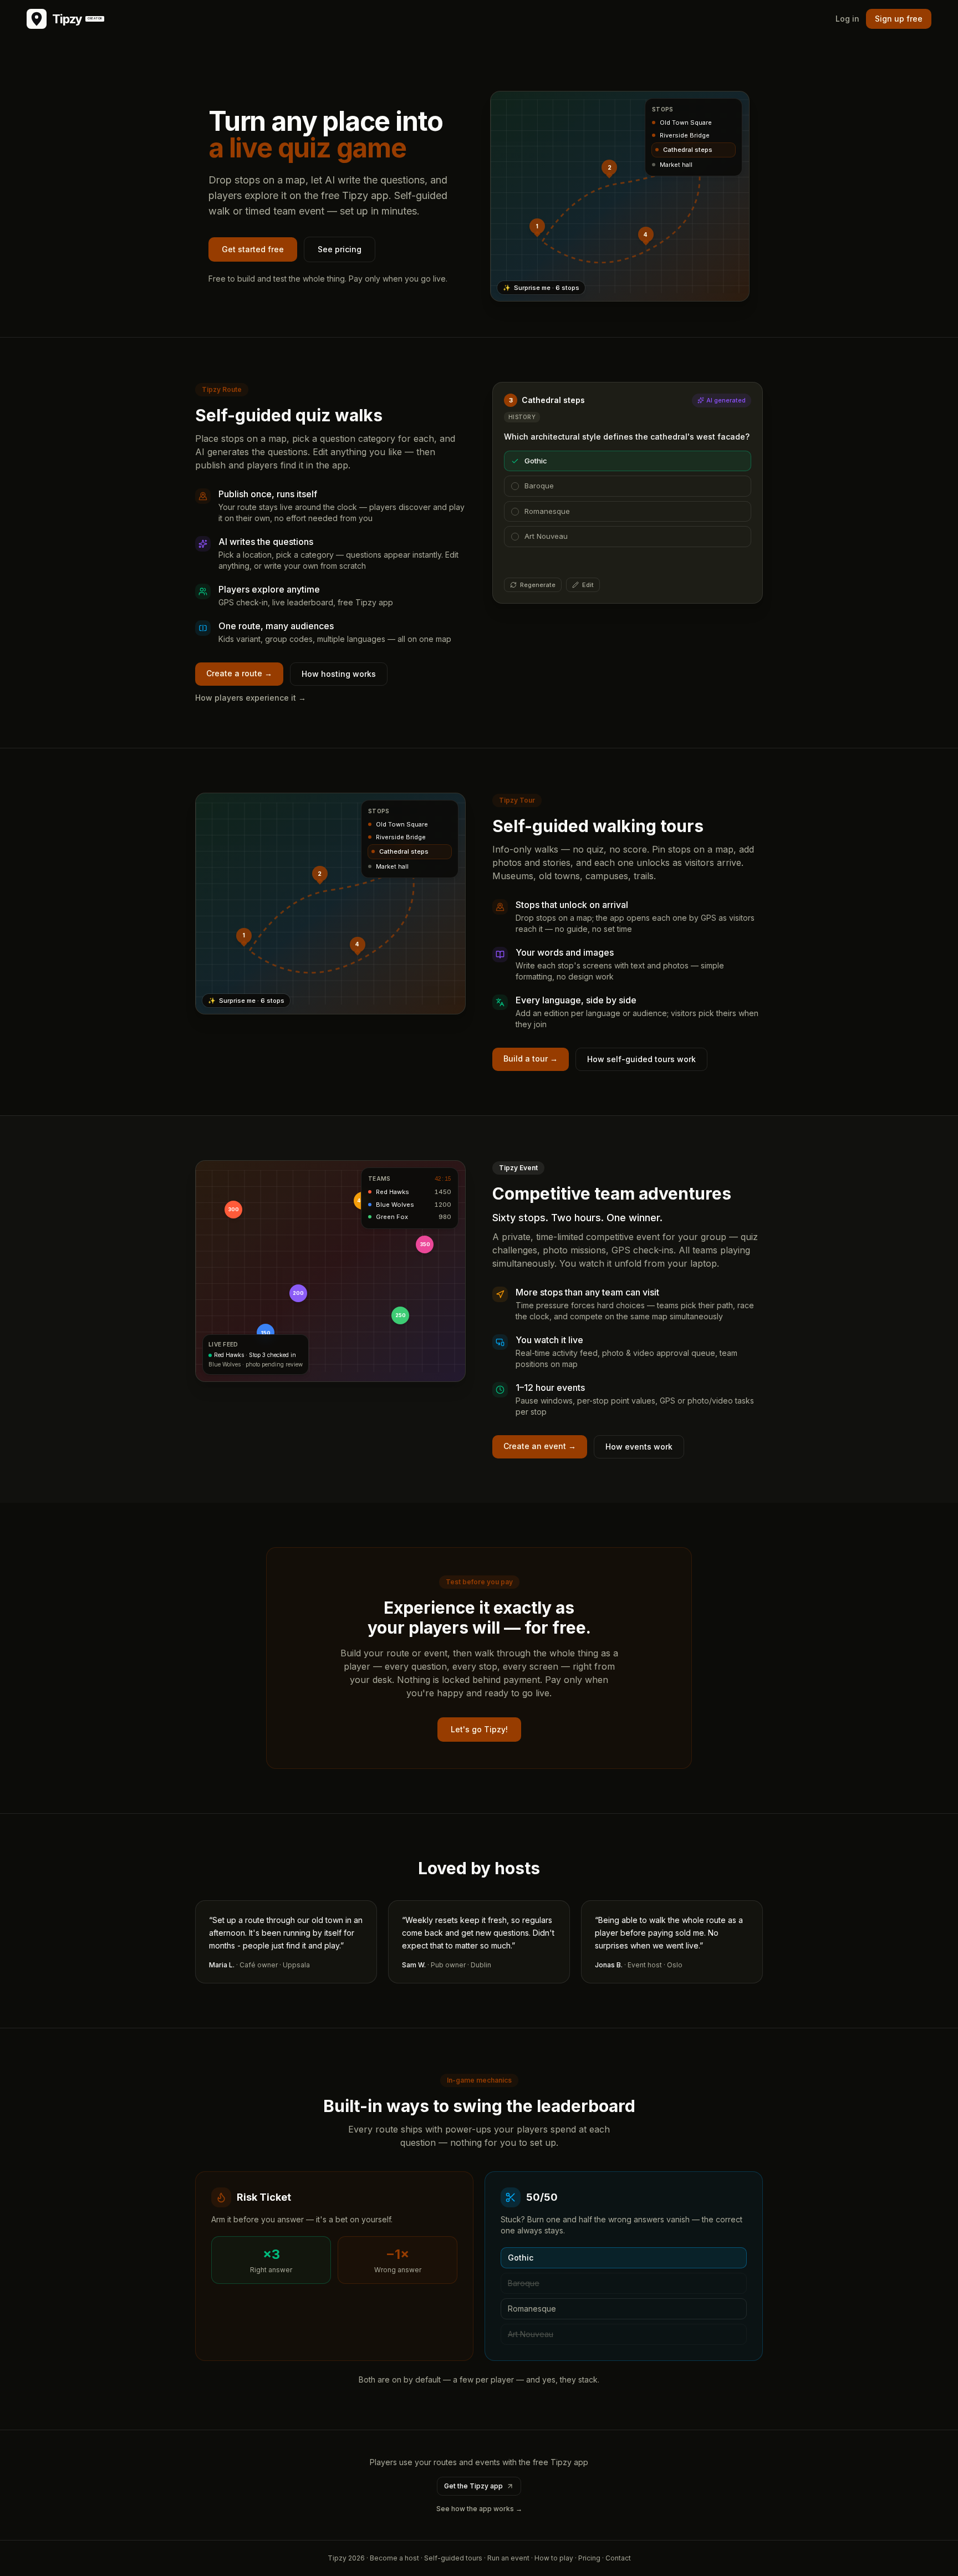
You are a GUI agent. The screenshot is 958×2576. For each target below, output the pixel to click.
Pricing (589, 2558)
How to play (554, 2558)
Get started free (253, 249)
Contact (618, 2558)
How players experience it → (251, 698)
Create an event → (540, 1446)
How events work (639, 1447)
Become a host (394, 2558)
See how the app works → (479, 2509)
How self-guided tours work (641, 1059)
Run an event (508, 2558)
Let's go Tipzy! (479, 1729)
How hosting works (339, 674)
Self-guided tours (453, 2558)
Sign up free (899, 19)
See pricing (340, 249)
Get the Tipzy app (473, 2486)
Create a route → (239, 673)
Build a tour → (531, 1059)
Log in (847, 19)
